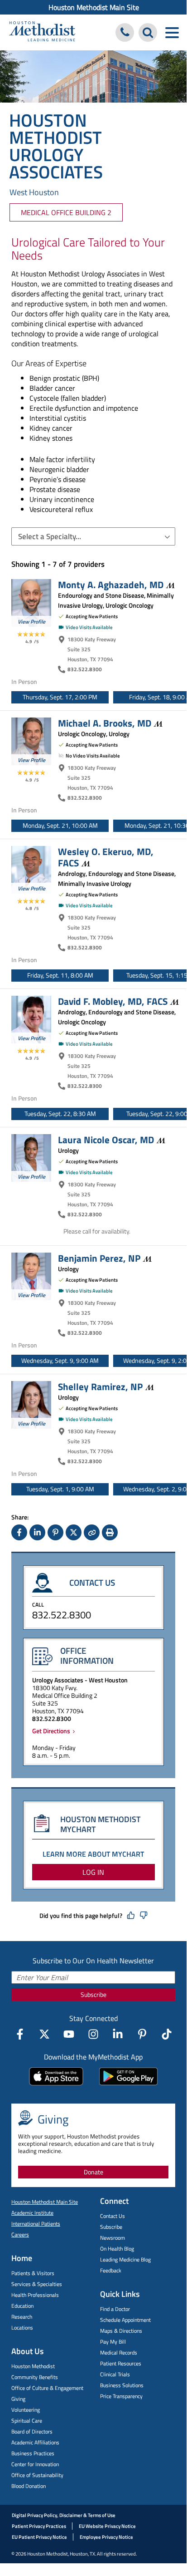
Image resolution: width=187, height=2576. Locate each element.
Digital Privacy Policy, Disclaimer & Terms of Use (64, 2515)
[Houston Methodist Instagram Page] (93, 2034)
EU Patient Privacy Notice (39, 2537)
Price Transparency (121, 2396)
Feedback (111, 2270)
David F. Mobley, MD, (113, 1001)
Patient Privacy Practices (39, 2526)
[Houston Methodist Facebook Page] (20, 2034)
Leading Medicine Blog (125, 2259)
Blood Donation (29, 2486)
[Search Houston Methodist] (148, 32)
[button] (93, 536)
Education (22, 2306)
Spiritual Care (27, 2421)
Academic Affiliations (35, 2442)
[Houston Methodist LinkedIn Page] (118, 2034)
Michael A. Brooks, (105, 723)
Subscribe (93, 1994)
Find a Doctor (115, 2309)
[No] (144, 1916)
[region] (99, 695)
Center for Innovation (35, 2464)
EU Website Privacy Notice (107, 2526)
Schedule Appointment (125, 2320)
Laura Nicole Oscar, (106, 1140)
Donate (93, 2172)
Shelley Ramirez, (100, 1386)
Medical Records (119, 2352)
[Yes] (131, 1916)
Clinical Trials (115, 2374)
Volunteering (26, 2410)
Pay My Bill (113, 2342)
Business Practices (33, 2453)
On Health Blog (117, 2249)
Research (22, 2317)
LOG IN (93, 1872)
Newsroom (113, 2238)
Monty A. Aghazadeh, (111, 585)
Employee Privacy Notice (106, 2537)
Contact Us (113, 2216)
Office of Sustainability (37, 2475)
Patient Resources (121, 2363)
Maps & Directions (121, 2331)
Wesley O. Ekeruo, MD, (106, 857)
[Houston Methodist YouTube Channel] (69, 2034)
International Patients (36, 2224)
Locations (22, 2328)
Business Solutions (122, 2385)
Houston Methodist (33, 2366)
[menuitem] (93, 7)
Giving (18, 2399)
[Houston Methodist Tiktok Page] (167, 2034)
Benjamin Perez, (99, 1258)
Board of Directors (32, 2431)
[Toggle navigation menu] (172, 32)
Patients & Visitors (33, 2273)
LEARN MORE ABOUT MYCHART (93, 1854)
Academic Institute (32, 2213)
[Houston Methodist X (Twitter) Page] (44, 2034)
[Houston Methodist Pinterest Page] (142, 2034)
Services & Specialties (37, 2284)
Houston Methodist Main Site (94, 7)
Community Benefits (35, 2377)
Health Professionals (35, 2295)
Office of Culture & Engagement (47, 2388)
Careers (20, 2234)
